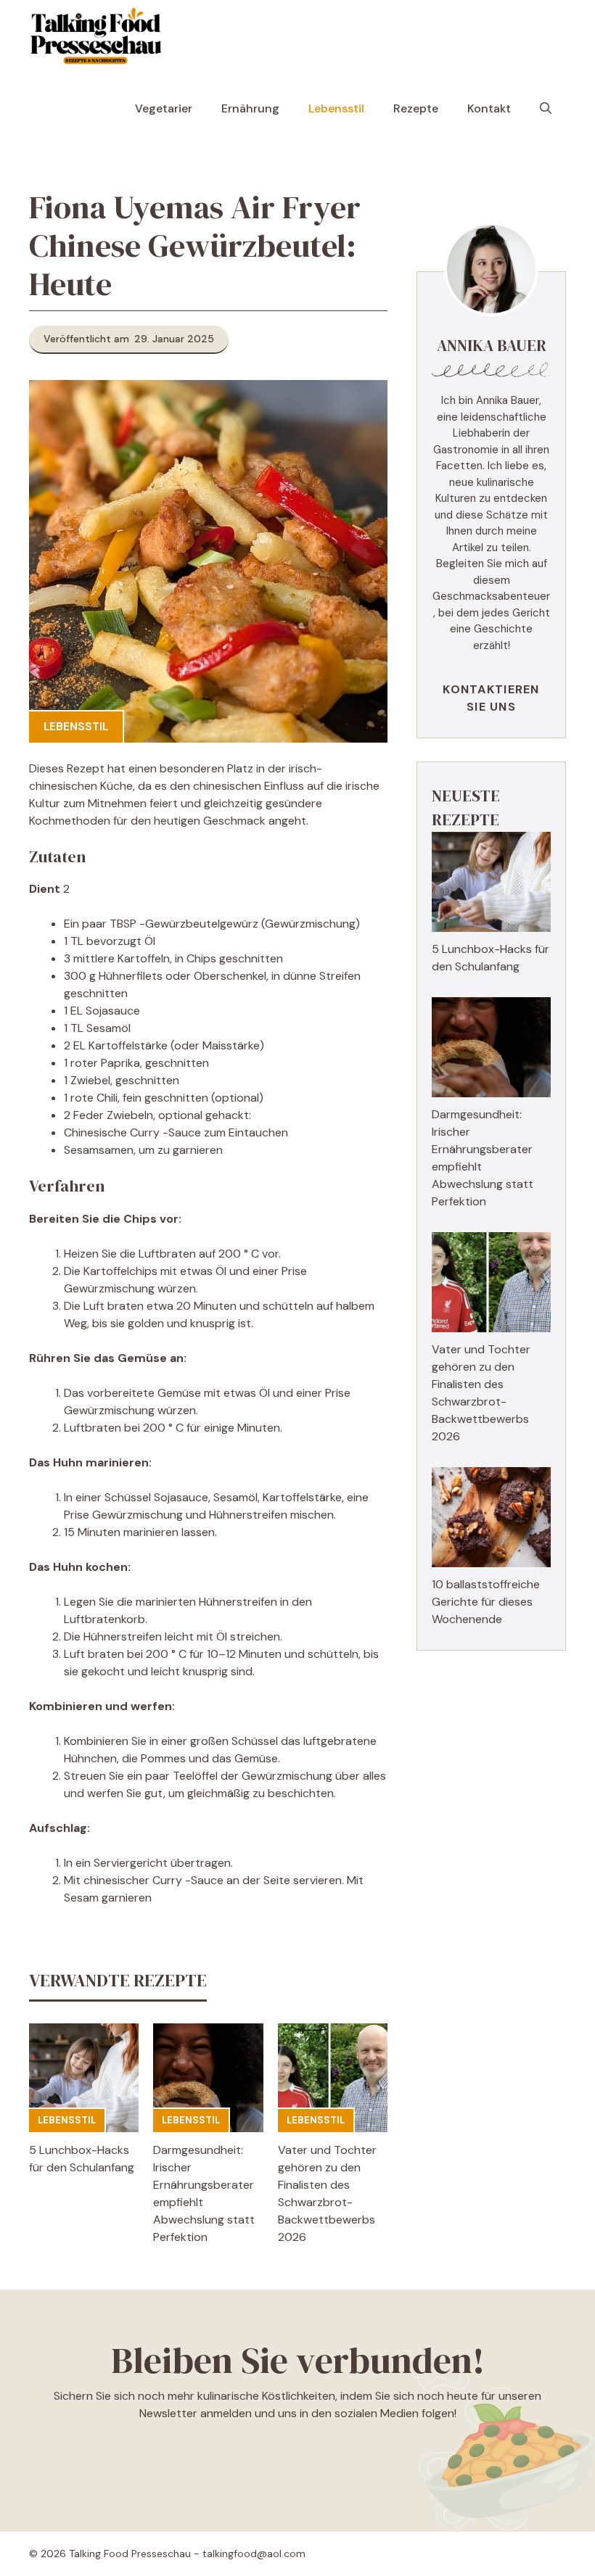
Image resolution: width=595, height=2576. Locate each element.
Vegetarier (164, 108)
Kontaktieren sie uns (491, 698)
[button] (546, 109)
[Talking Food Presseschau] (95, 36)
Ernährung (250, 108)
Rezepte (416, 108)
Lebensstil (336, 108)
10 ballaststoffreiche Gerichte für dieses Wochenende (486, 1602)
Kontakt (489, 108)
